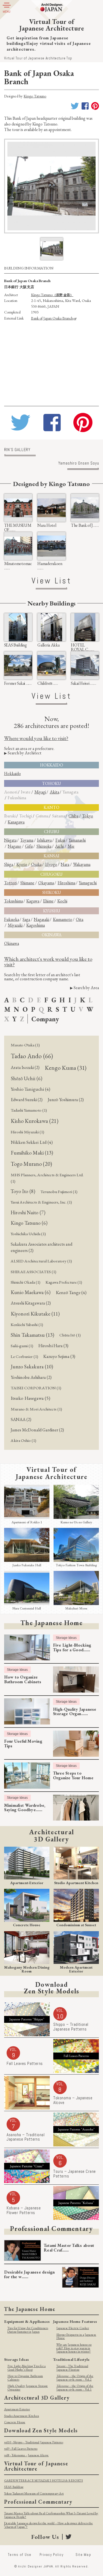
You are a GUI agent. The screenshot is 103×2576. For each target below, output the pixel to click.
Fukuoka (12, 919)
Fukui (60, 840)
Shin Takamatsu (32, 1335)
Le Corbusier (24, 1357)
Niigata (10, 840)
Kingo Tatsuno (35, 96)
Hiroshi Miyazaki (27, 1132)
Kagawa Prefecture (64, 1282)
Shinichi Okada (26, 1282)
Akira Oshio (23, 1440)
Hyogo (51, 864)
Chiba (73, 816)
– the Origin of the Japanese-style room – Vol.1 (75, 2388)
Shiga (9, 864)
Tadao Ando (32, 1056)
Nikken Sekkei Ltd (32, 1142)
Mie (71, 846)
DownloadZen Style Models (52, 1987)
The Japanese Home (51, 1623)
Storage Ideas (66, 1638)
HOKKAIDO (52, 765)
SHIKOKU (52, 892)
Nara (65, 864)
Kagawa (33, 901)
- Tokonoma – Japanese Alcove (27, 2455)
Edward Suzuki (27, 1100)
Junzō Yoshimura (66, 1100)
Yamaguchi (88, 883)
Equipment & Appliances (27, 2321)
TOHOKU (51, 783)
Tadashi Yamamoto (29, 1110)
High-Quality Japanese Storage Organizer (28, 2388)
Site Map (83, 2555)
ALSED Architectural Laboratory (41, 1261)
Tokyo (88, 816)
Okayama (46, 883)
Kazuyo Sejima (59, 1356)
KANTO (51, 807)
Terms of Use (20, 2555)
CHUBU (52, 832)
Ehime (48, 901)
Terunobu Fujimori (59, 1192)
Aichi (59, 846)
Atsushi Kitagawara (31, 1303)
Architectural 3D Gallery (37, 2398)
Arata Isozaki (25, 1067)
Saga (26, 919)
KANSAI (51, 856)
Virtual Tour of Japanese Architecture (52, 1473)
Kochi (62, 901)
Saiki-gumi (22, 1346)
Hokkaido (12, 773)
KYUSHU (52, 911)
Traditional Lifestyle (71, 2359)
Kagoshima (36, 925)
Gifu (29, 846)
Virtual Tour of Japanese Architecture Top (38, 58)
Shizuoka (44, 846)
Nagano (14, 846)
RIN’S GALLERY (17, 450)
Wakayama (82, 864)
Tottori (10, 883)
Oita (80, 919)
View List (51, 581)
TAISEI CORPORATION (36, 1388)
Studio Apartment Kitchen (22, 2416)
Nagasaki (41, 919)
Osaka (36, 864)
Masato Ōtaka (25, 1045)
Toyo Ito (23, 1191)
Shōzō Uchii (27, 1078)
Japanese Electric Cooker (73, 2328)
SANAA (21, 1419)
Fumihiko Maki (32, 1153)
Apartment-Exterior (17, 2409)
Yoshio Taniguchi (30, 1089)
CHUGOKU (51, 874)
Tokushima (13, 901)
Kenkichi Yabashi (27, 1325)
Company (45, 1019)
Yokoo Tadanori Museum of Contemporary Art (34, 2493)
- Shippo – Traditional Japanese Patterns (34, 2442)
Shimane (27, 883)
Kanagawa (16, 822)
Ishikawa (44, 840)
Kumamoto (63, 919)
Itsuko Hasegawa (30, 1398)
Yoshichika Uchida (28, 1234)
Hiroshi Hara (53, 1346)
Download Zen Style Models (41, 2430)
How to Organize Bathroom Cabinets (25, 2378)
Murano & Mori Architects (36, 1409)
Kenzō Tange (71, 1292)
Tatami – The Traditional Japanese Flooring (72, 2368)
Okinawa (12, 943)
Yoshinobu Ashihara (31, 1377)
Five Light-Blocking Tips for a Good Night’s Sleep (27, 2368)
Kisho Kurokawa (35, 1121)
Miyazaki (15, 925)
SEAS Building (14, 2487)
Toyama (27, 840)
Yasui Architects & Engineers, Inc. (41, 1202)
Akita (54, 792)
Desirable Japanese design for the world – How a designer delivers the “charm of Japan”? (48, 2525)
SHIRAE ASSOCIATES (34, 1272)
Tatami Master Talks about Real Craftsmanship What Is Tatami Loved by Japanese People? (51, 2515)
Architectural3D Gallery (51, 1835)
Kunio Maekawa (31, 1292)
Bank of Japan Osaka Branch (52, 318)
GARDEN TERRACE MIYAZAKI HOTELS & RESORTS (44, 2481)
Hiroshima (66, 883)
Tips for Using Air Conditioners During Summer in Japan (28, 2330)
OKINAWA (52, 935)
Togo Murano (31, 1164)
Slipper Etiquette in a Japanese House (76, 2336)
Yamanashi (77, 840)
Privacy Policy (51, 2555)
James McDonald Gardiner (37, 1430)
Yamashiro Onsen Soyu (79, 464)
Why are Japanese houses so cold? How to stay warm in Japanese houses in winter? (74, 2348)
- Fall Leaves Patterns (21, 2449)
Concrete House (15, 2422)
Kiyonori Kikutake (35, 1314)
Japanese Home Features (75, 2321)
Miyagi (40, 792)
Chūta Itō (70, 1335)
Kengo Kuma (66, 1068)
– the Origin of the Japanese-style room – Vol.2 (75, 2378)
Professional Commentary (51, 2228)
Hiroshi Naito (28, 1212)
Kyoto (22, 864)
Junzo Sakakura (32, 1367)
